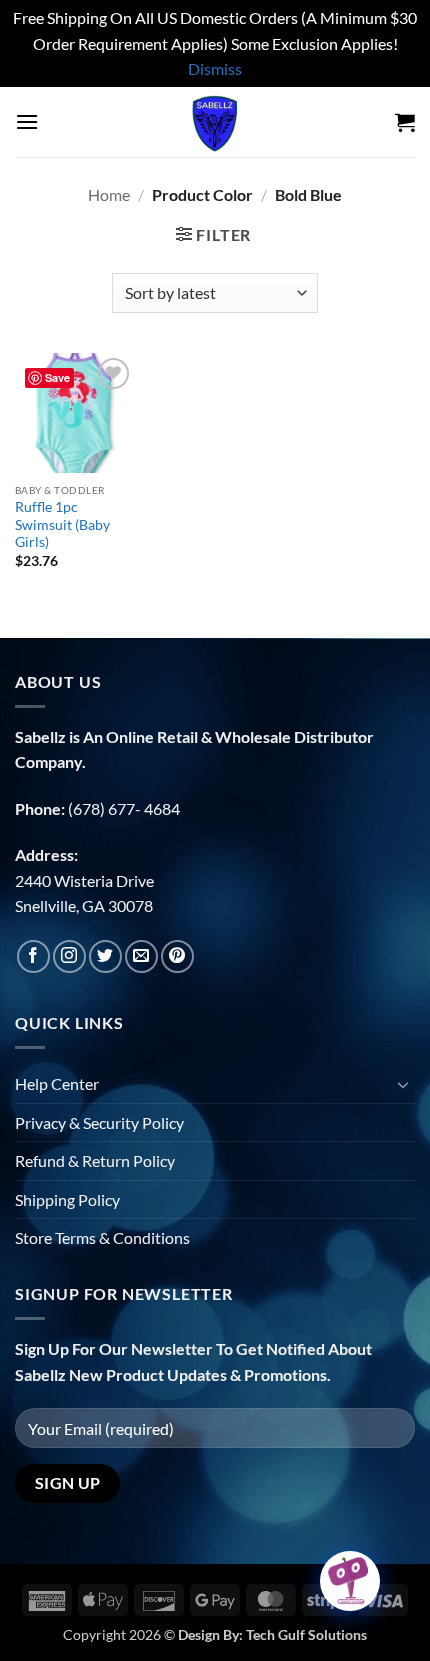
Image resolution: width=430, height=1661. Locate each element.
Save (57, 377)
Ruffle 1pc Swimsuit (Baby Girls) (62, 524)
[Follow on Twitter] (105, 956)
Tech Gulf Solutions (306, 1634)
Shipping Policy (67, 1199)
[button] (27, 121)
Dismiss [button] (215, 68)
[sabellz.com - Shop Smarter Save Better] (215, 122)
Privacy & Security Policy (99, 1122)
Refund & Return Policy (95, 1160)
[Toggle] (403, 1084)
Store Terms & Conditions (102, 1237)
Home (109, 194)
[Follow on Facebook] (33, 956)
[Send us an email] (141, 956)
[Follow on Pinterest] (177, 956)
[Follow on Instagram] (69, 956)
